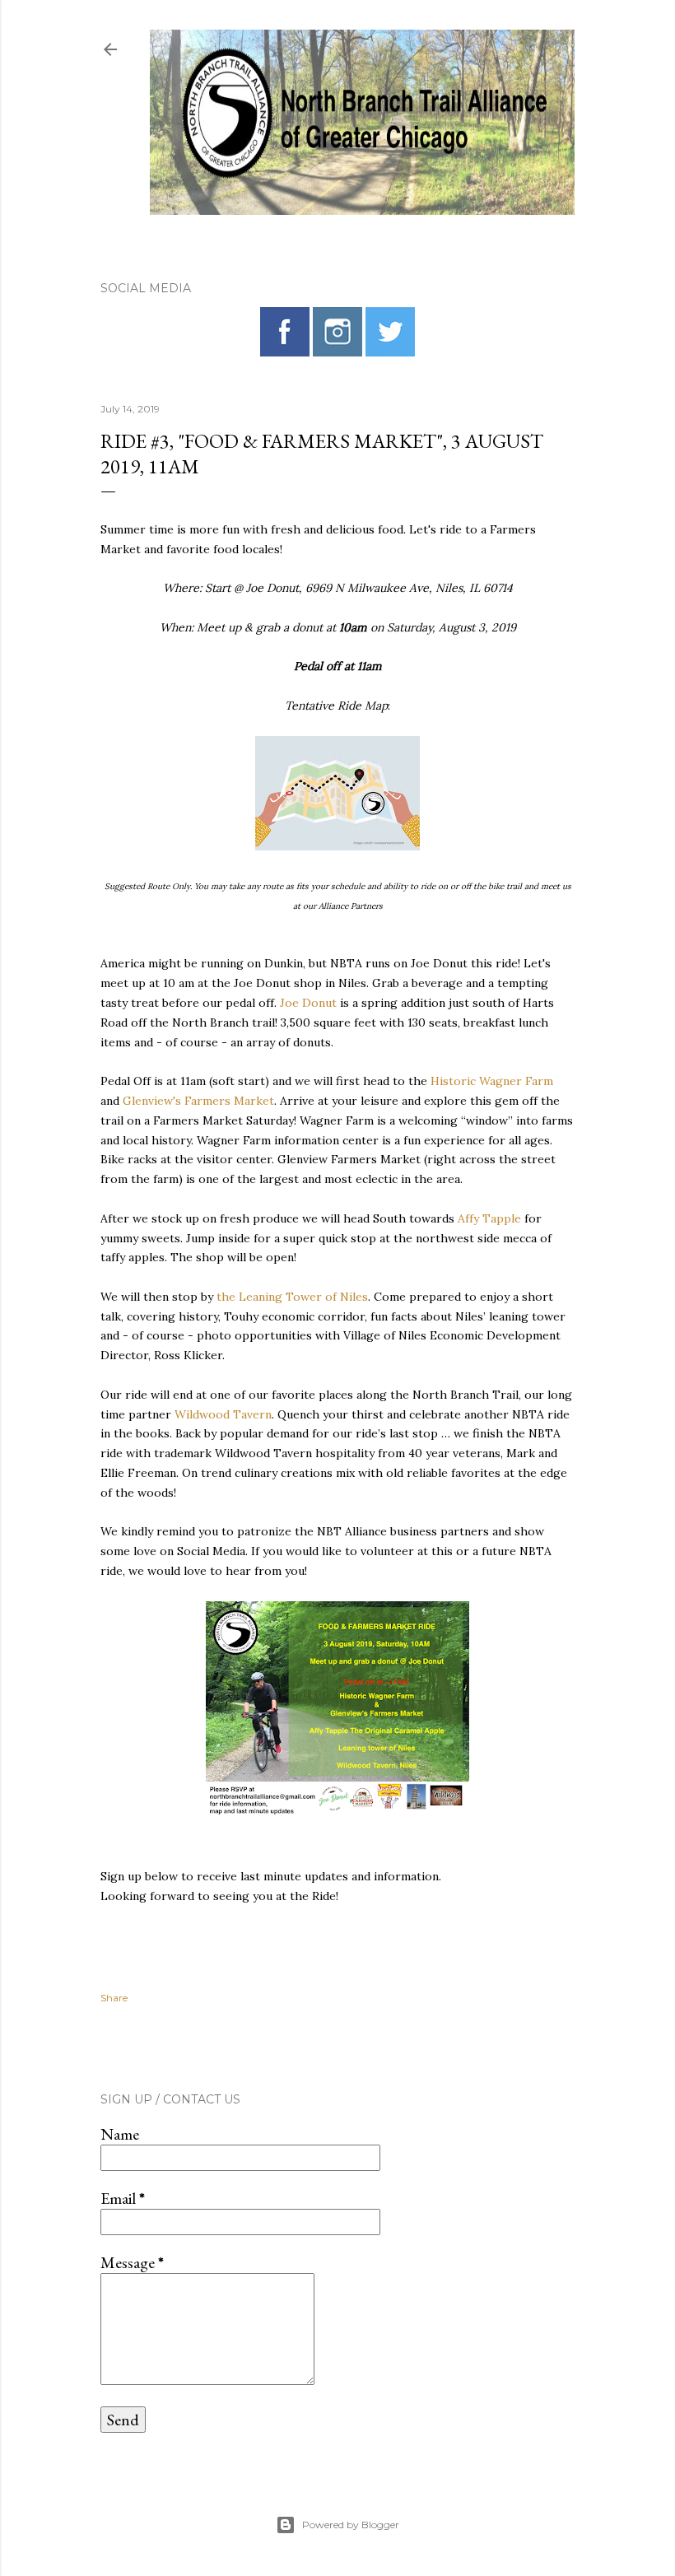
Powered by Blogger (351, 2525)
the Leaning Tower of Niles (292, 1297)
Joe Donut (308, 1003)
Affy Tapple (489, 1218)
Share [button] (114, 1998)
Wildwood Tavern (223, 1414)
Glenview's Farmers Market (198, 1101)
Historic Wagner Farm (492, 1081)
